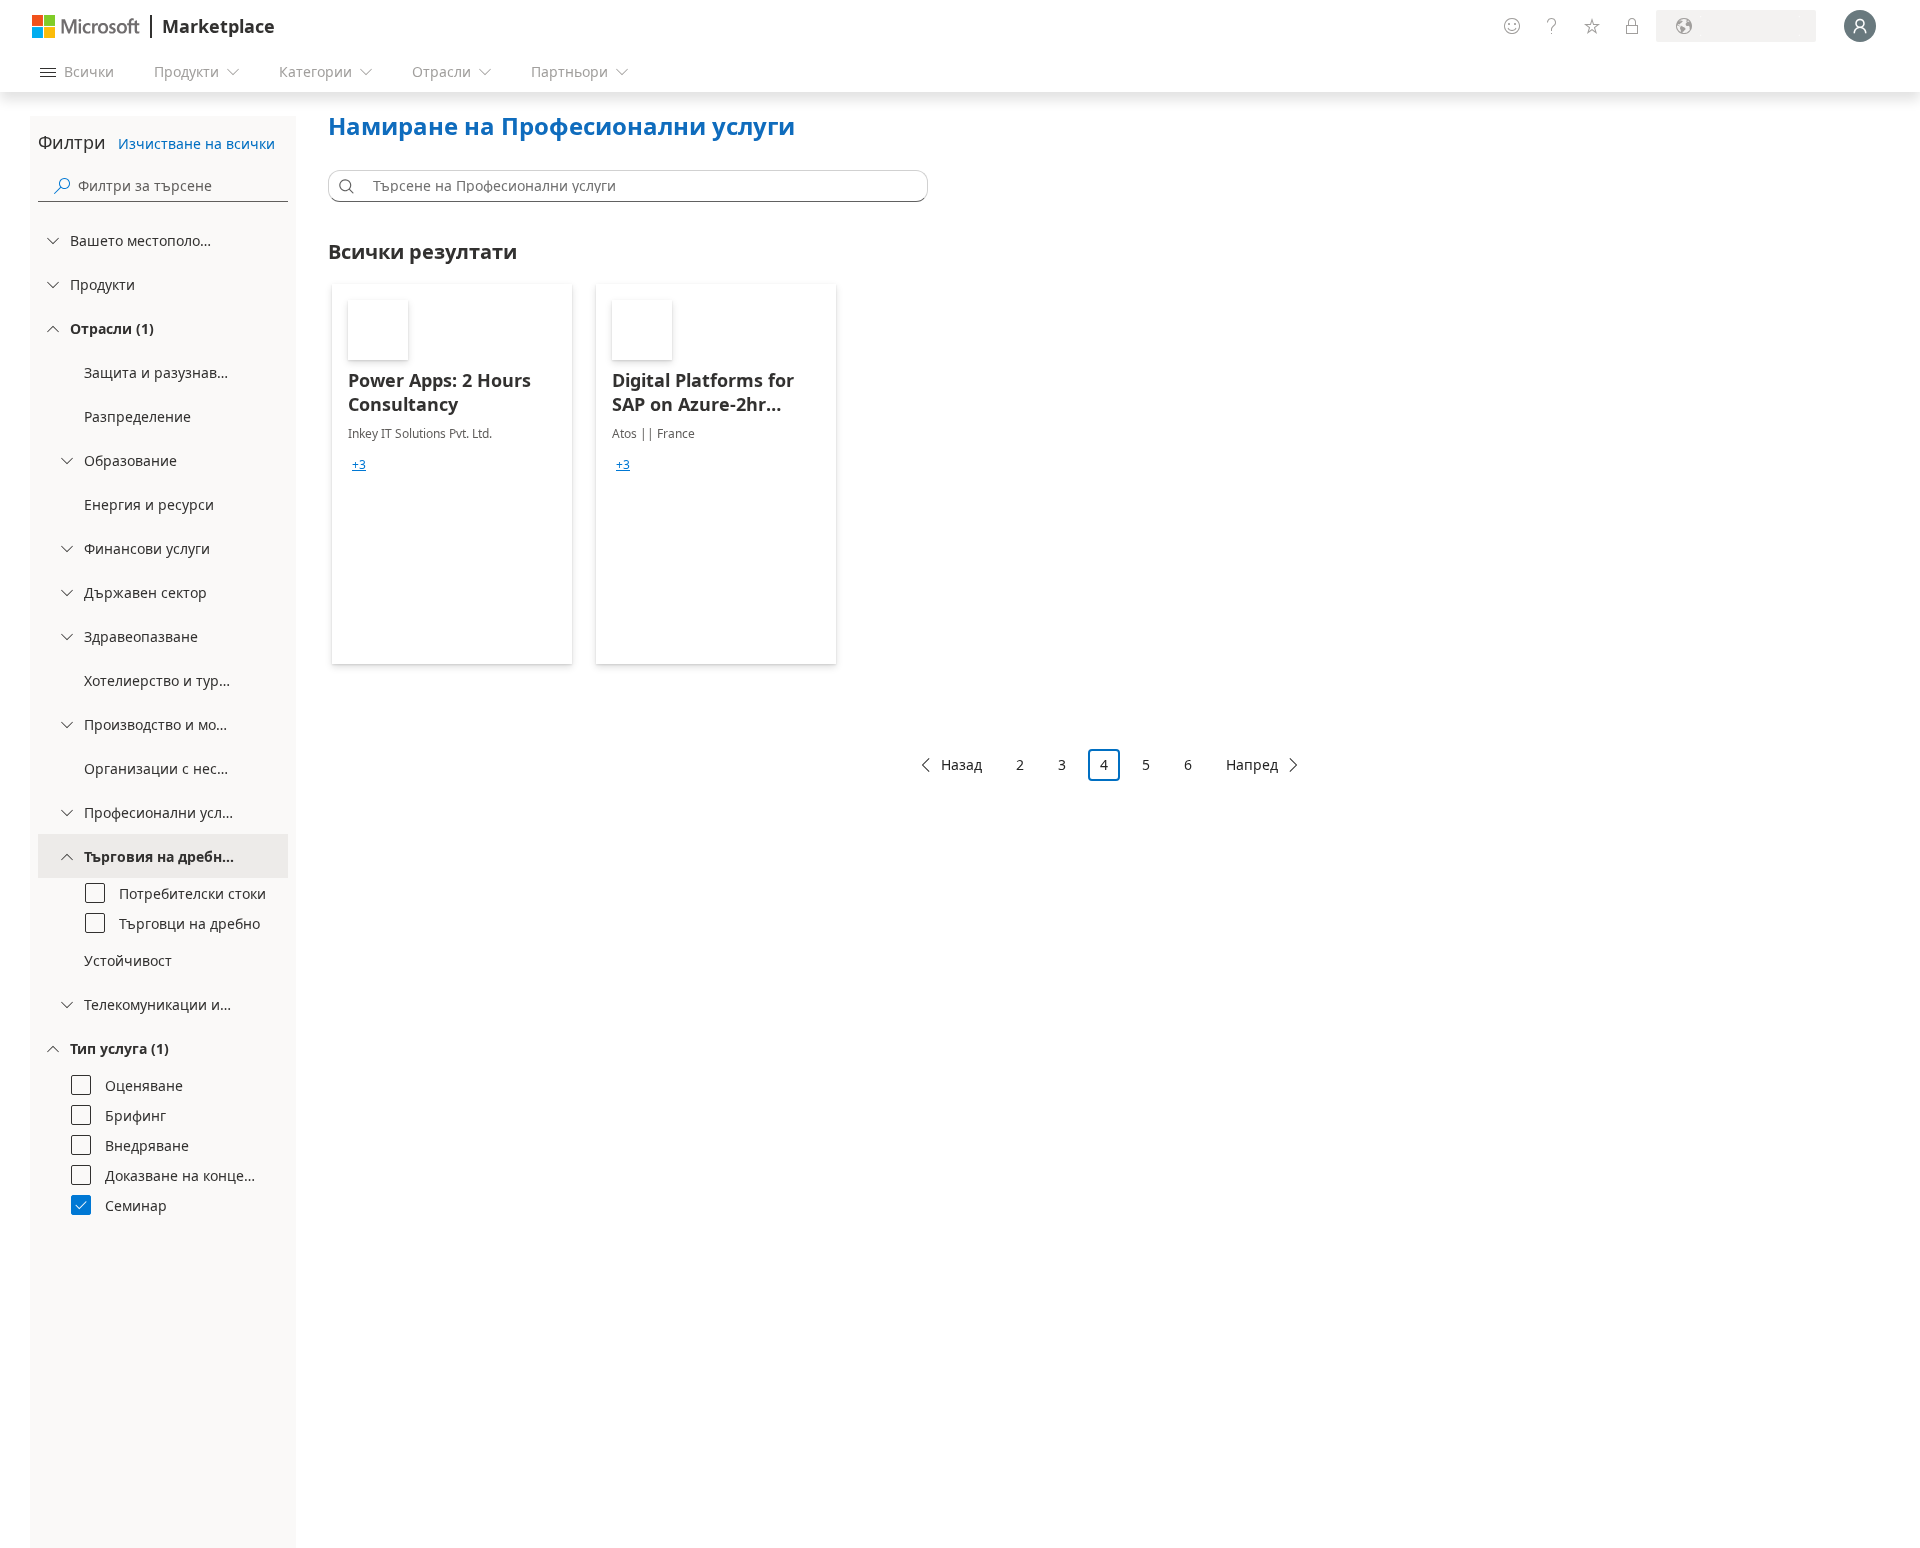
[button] (343, 186)
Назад (961, 764)
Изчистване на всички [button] (196, 143)
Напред (1252, 764)
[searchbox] (183, 185)
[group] (359, 465)
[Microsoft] (86, 26)
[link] (452, 474)
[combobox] (634, 186)
